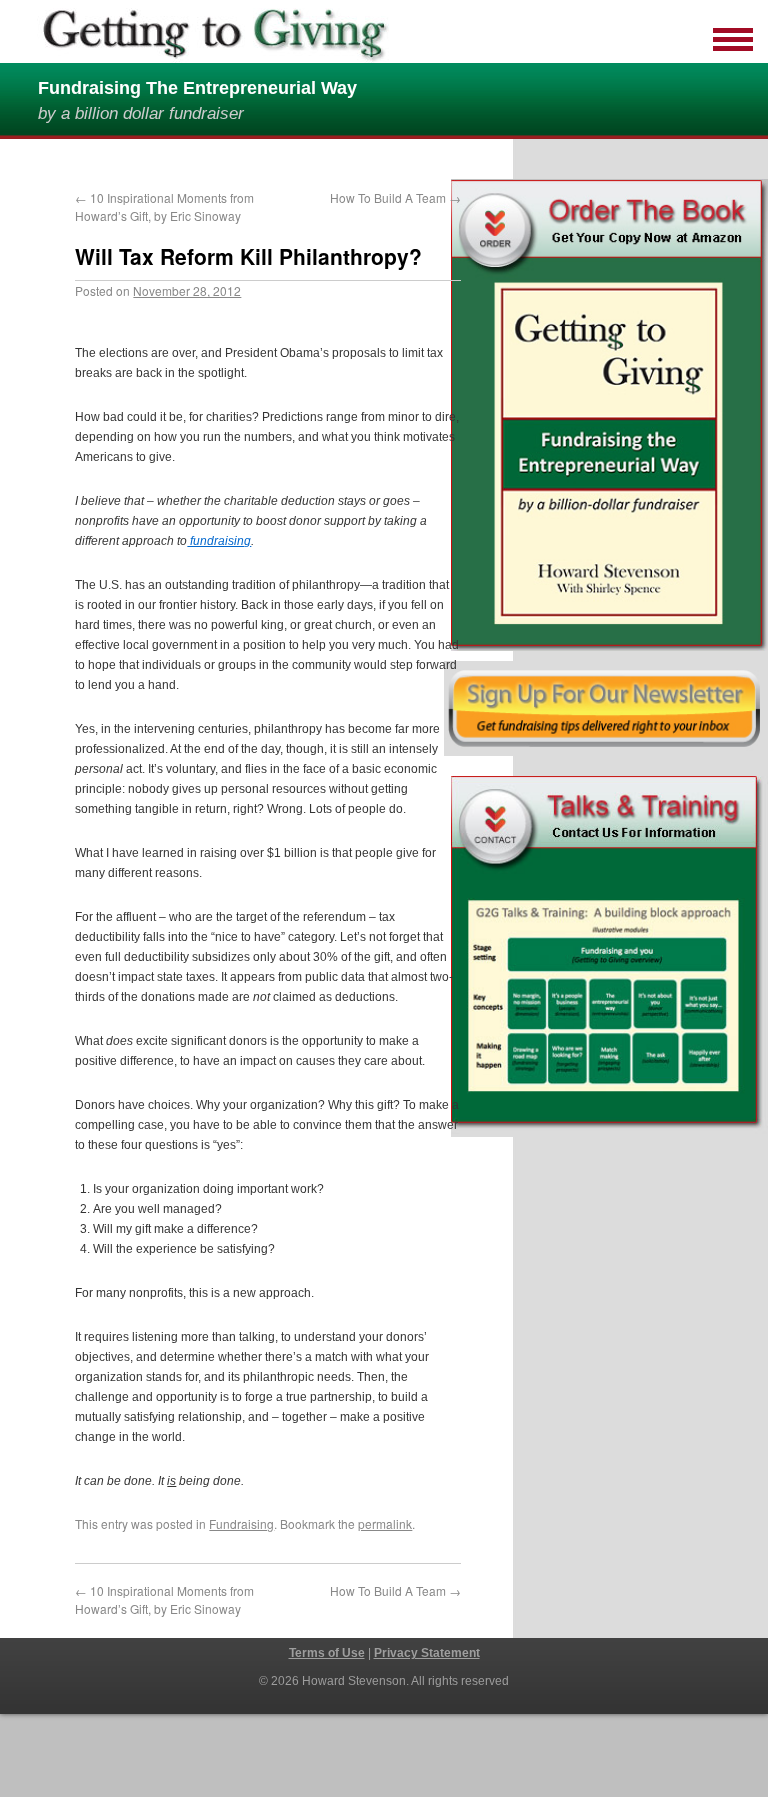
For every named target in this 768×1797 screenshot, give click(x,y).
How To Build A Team (395, 197)
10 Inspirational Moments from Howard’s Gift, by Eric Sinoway (164, 206)
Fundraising (241, 1523)
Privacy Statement (427, 1653)
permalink (385, 1523)
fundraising (219, 541)
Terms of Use (327, 1653)
